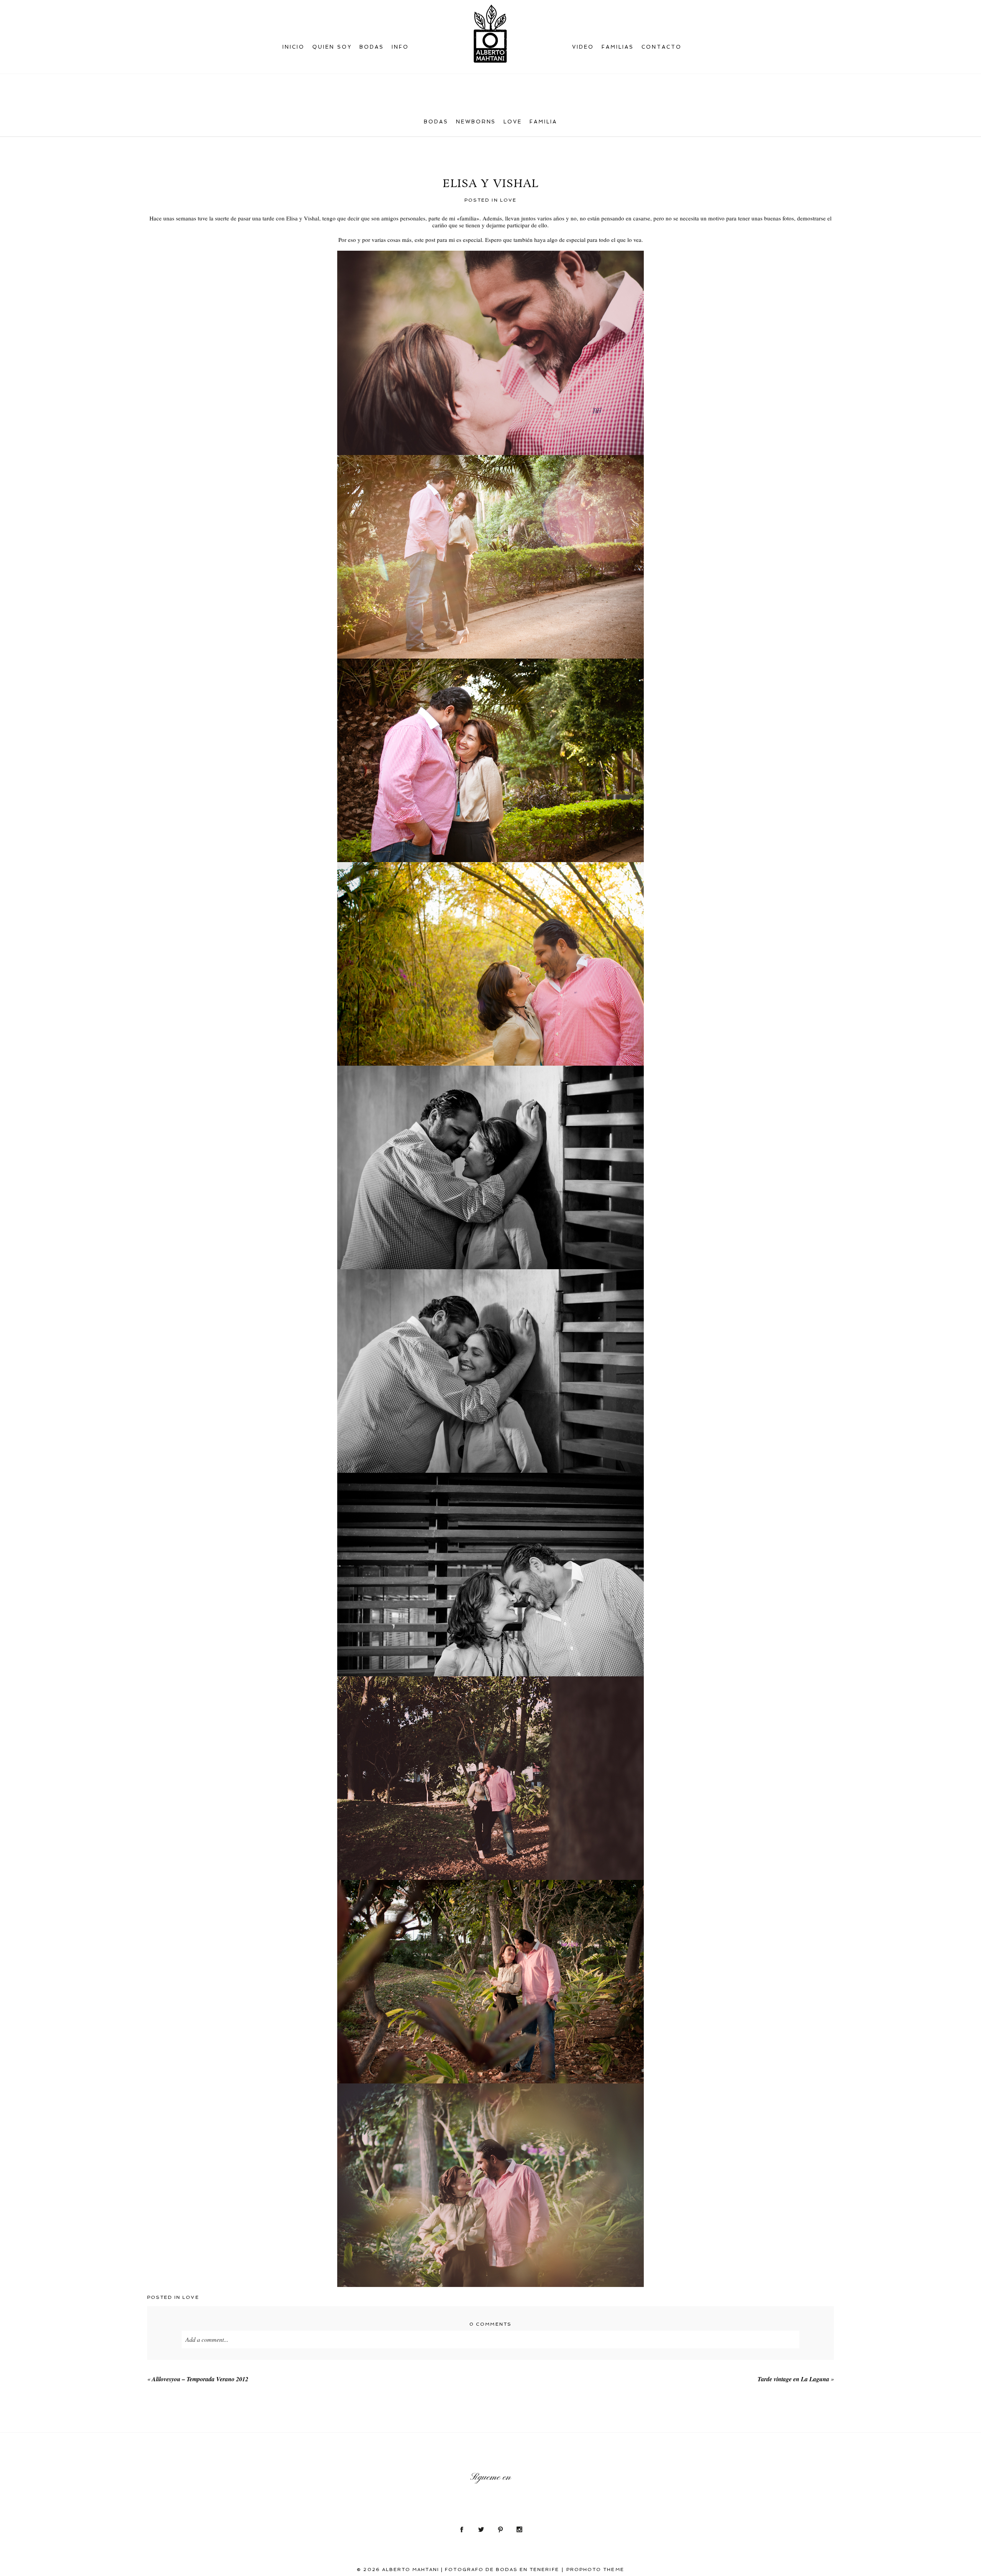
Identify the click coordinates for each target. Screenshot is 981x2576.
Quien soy (332, 47)
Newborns (476, 122)
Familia (543, 122)
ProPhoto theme (595, 2569)
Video (583, 47)
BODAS (372, 47)
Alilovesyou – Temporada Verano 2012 (200, 2379)
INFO (400, 47)
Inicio (294, 47)
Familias (618, 47)
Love (513, 122)
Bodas (436, 122)
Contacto (662, 47)
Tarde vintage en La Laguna (793, 2379)
